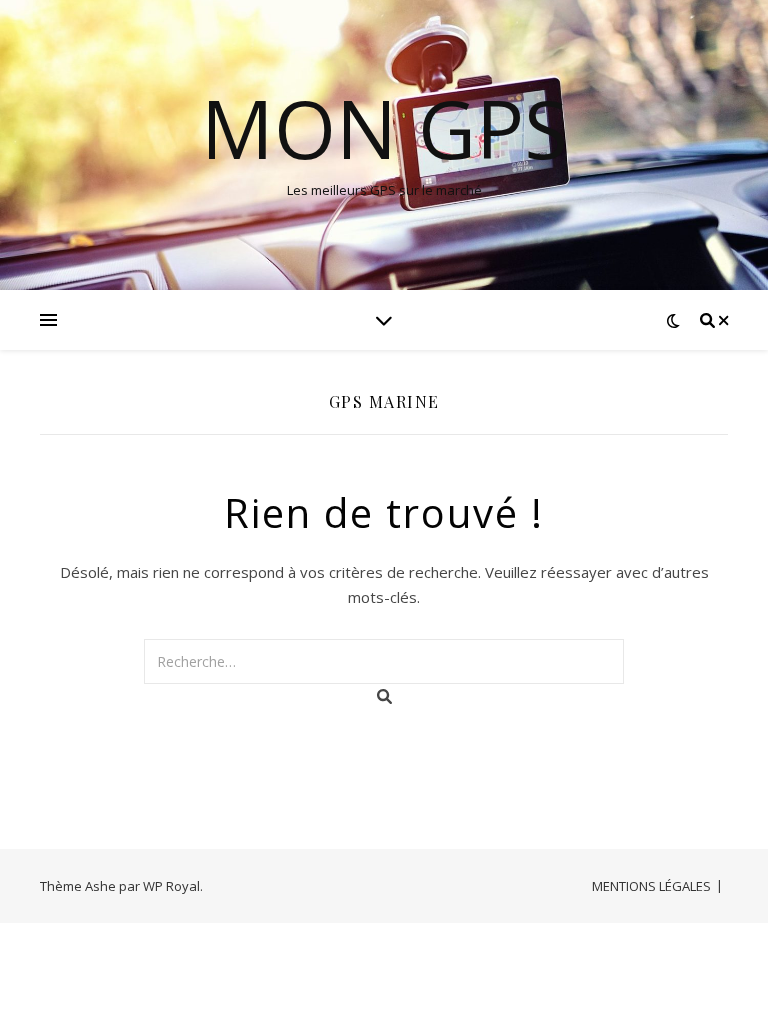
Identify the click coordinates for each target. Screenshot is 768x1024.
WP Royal (171, 886)
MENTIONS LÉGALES (651, 886)
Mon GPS (384, 128)
